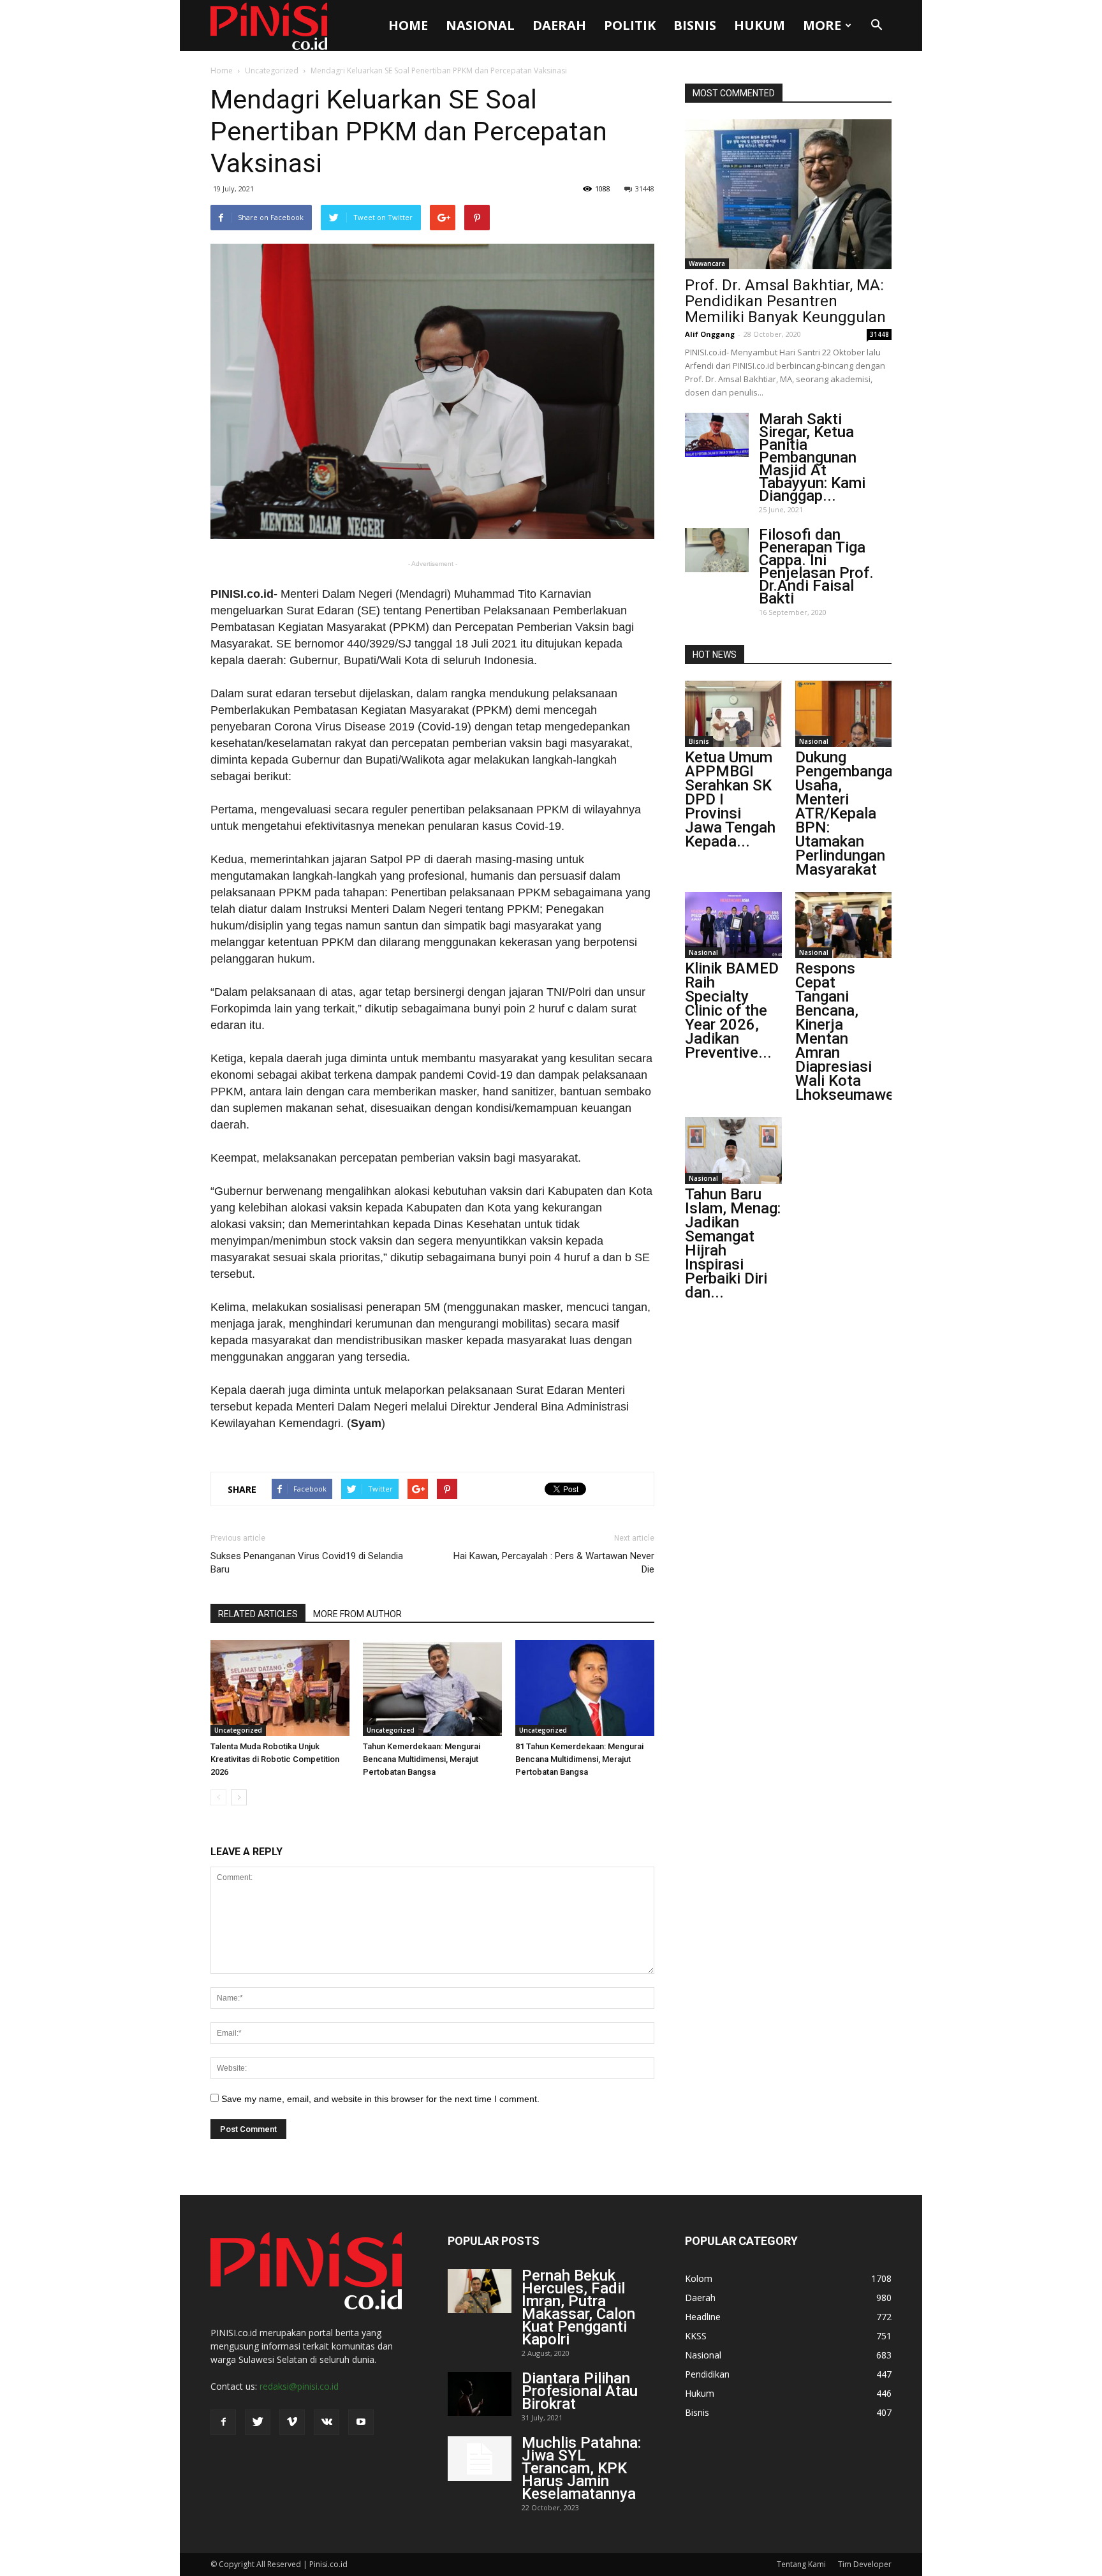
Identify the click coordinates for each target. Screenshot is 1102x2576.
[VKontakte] (327, 2422)
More (822, 25)
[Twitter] (258, 2422)
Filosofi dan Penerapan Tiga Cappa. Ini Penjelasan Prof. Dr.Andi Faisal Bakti (816, 566)
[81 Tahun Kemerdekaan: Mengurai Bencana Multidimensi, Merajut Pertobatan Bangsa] (585, 1688)
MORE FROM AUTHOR (357, 1614)
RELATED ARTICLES (258, 1614)
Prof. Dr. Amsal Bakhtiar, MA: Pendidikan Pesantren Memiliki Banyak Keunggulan (785, 301)
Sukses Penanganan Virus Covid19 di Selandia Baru (307, 1563)
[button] (876, 26)
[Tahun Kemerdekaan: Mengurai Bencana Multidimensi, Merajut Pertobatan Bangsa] (432, 1688)
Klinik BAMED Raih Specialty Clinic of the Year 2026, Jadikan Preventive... (732, 1010)
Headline (703, 2317)
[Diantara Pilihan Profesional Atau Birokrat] (480, 2394)
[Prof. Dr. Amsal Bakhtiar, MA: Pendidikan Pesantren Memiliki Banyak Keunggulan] (788, 194)
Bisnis (695, 25)
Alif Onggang (710, 334)
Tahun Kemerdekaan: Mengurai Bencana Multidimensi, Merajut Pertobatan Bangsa (422, 1759)
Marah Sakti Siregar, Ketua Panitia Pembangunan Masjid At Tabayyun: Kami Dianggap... (812, 457)
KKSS (696, 2336)
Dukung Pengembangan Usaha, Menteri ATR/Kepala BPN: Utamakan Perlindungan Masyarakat (848, 813)
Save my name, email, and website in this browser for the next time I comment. (380, 2099)
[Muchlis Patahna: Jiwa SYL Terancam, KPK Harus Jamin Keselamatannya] (480, 2459)
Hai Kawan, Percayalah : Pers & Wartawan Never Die (554, 1563)
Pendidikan (707, 2374)
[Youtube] (361, 2422)
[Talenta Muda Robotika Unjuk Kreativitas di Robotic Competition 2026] (280, 1688)
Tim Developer (865, 2564)
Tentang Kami (801, 2564)
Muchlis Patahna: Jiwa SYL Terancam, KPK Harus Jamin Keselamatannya (581, 2468)
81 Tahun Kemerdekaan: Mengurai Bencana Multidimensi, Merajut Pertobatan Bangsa (579, 1759)
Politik (630, 25)
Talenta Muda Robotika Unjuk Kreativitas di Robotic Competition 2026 (275, 1759)
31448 (645, 189)
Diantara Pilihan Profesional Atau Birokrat (580, 2391)
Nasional (480, 25)
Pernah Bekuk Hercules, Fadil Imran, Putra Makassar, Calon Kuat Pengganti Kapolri (578, 2307)
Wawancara (707, 263)
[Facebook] (223, 2422)
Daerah (559, 25)
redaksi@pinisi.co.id (299, 2386)
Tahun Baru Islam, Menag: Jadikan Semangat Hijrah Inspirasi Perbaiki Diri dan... (733, 1243)
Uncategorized (272, 70)
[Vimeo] (292, 2422)
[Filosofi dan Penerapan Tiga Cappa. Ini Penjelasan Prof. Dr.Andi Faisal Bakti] (717, 550)
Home (408, 25)
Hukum (760, 25)
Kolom (699, 2278)
